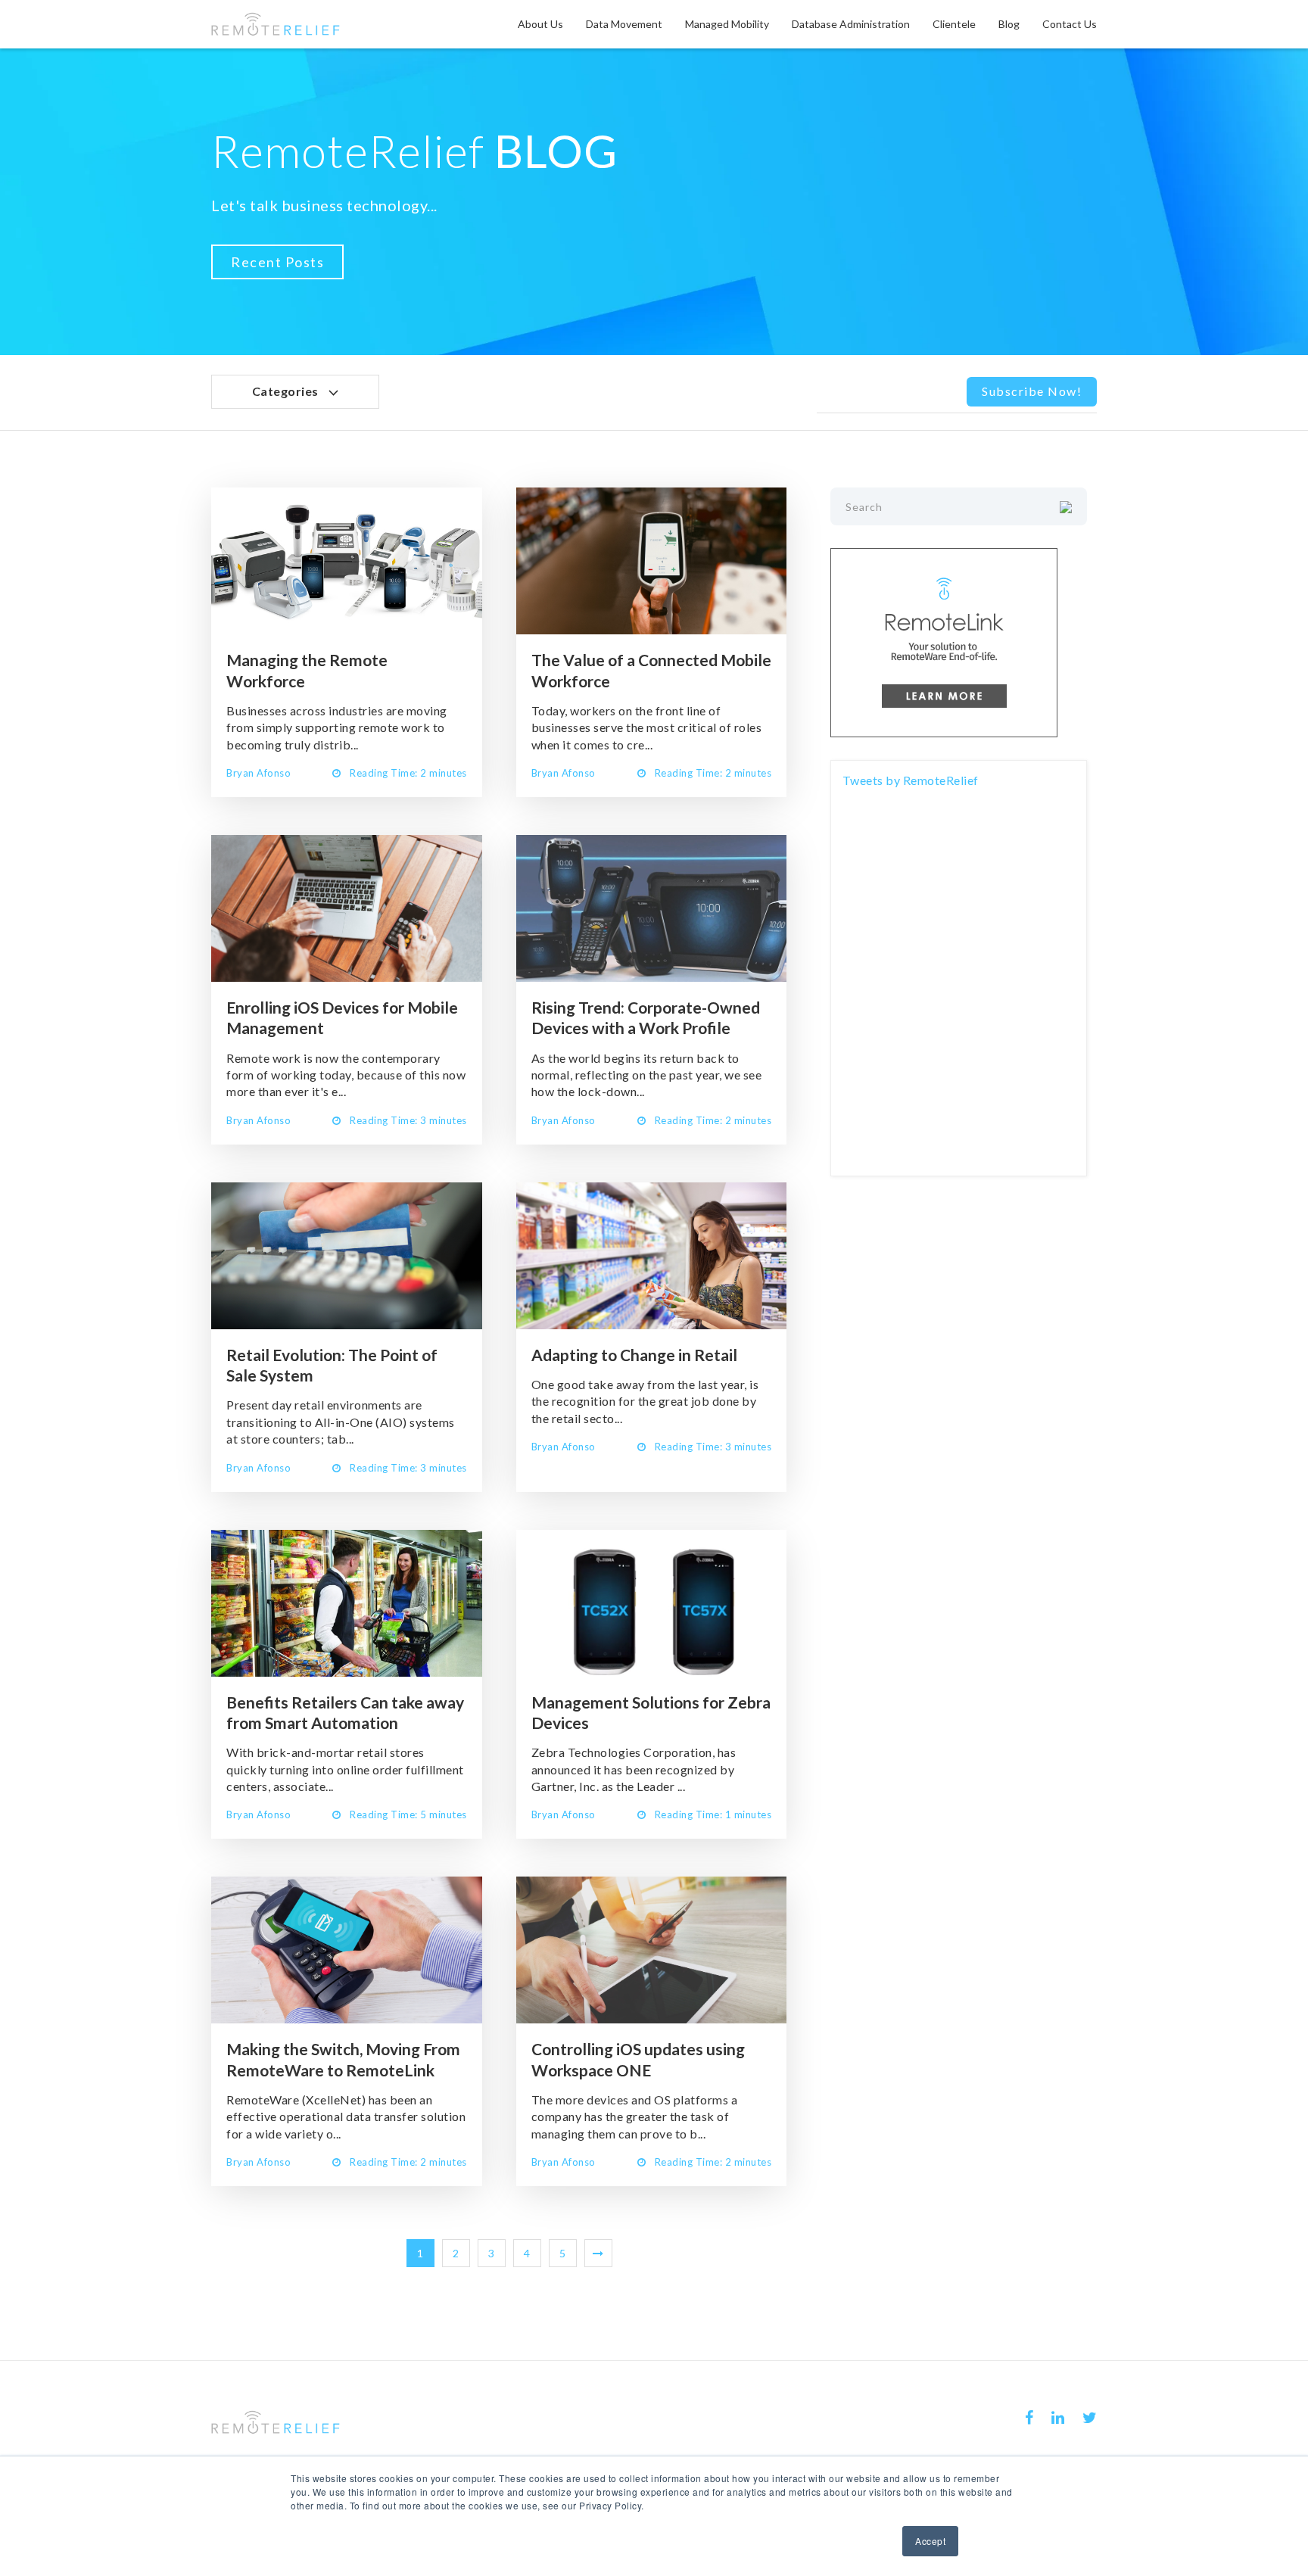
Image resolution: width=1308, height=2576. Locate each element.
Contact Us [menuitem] (1070, 24)
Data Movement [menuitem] (624, 24)
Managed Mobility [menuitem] (727, 24)
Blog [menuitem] (1009, 24)
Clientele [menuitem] (954, 24)
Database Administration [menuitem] (851, 24)
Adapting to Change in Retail (634, 1355)
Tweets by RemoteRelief (911, 780)
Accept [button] (930, 2541)
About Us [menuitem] (540, 24)
